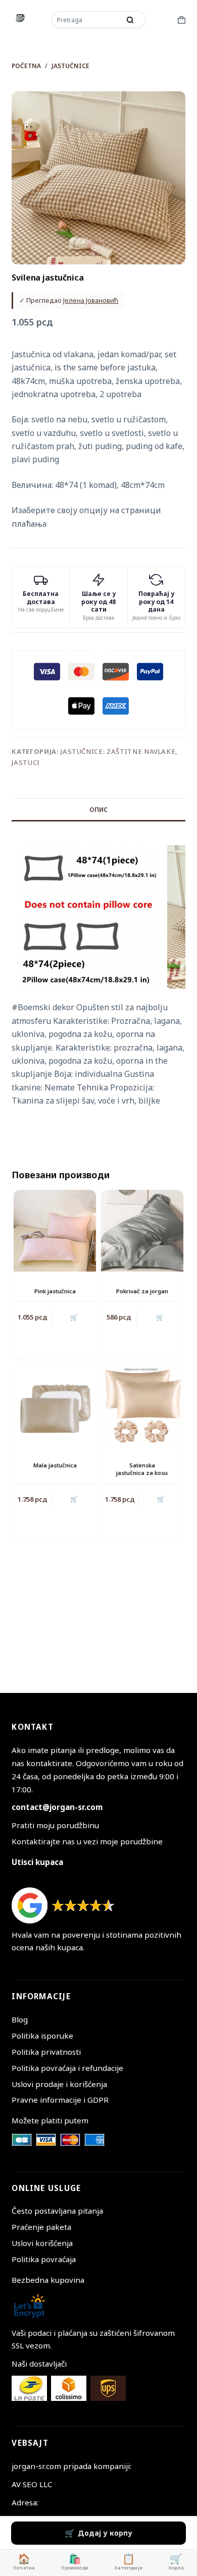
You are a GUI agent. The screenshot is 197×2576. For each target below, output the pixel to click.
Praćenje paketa (41, 2227)
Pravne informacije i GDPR (60, 2100)
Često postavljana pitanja (57, 2211)
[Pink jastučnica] (55, 1231)
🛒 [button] (74, 1317)
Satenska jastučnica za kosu (142, 1469)
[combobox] (87, 20)
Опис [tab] (98, 810)
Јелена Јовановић (91, 300)
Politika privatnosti (46, 2052)
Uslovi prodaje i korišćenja (59, 2084)
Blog (20, 2019)
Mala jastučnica (55, 1465)
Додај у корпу (105, 2533)
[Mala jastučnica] (55, 1405)
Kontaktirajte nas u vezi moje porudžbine (87, 1841)
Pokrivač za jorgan (142, 1291)
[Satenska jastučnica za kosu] (142, 1405)
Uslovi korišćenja (42, 2243)
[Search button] (130, 20)
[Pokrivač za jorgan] (142, 1231)
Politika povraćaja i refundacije (67, 2068)
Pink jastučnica (55, 1291)
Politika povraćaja (44, 2259)
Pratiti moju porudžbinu (55, 1825)
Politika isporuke (42, 2036)
